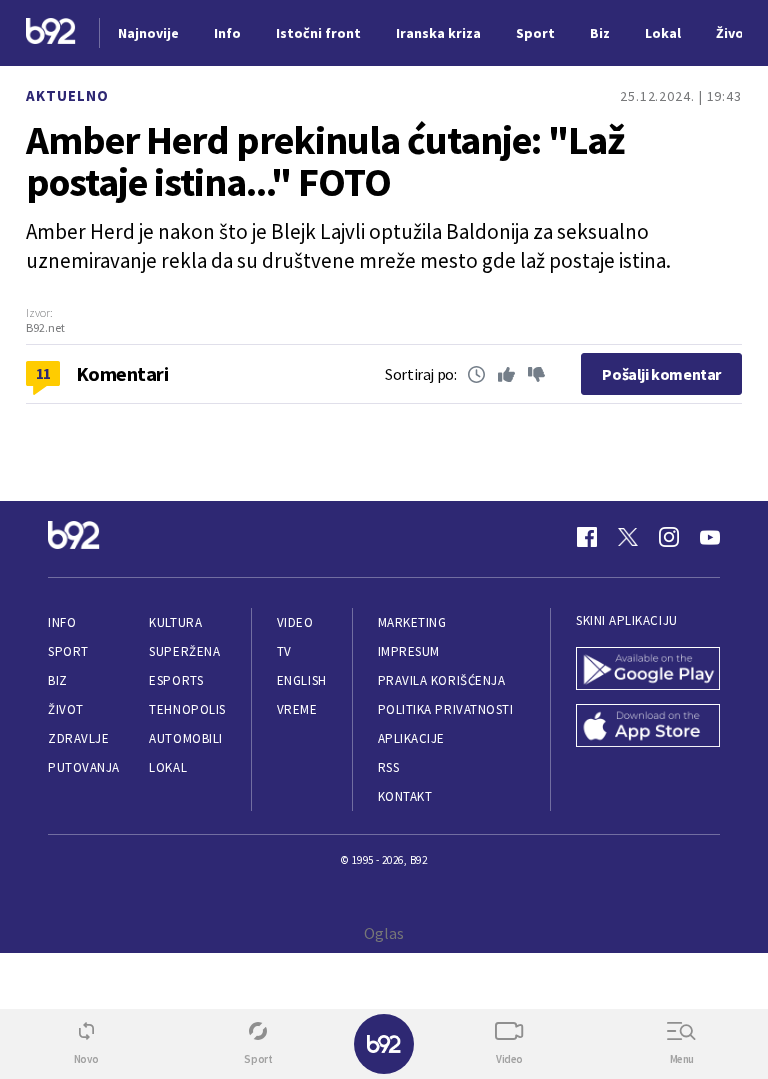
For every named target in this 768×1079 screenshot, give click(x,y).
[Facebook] (587, 537)
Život (66, 709)
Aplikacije (411, 738)
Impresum (409, 651)
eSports (176, 680)
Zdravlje (78, 738)
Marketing (412, 622)
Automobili (185, 738)
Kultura (175, 622)
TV (284, 651)
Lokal (168, 767)
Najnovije (148, 33)
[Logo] (51, 33)
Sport (68, 651)
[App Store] (648, 727)
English (302, 680)
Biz (58, 680)
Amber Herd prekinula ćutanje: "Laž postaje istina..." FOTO (325, 161)
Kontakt (405, 796)
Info (62, 622)
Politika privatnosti (446, 709)
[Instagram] (669, 537)
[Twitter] (628, 537)
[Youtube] (710, 537)
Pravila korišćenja (442, 680)
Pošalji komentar (661, 374)
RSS (389, 767)
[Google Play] (648, 670)
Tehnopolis (187, 709)
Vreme (297, 709)
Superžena (184, 651)
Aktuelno (67, 95)
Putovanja (84, 767)
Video (295, 622)
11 (43, 373)
